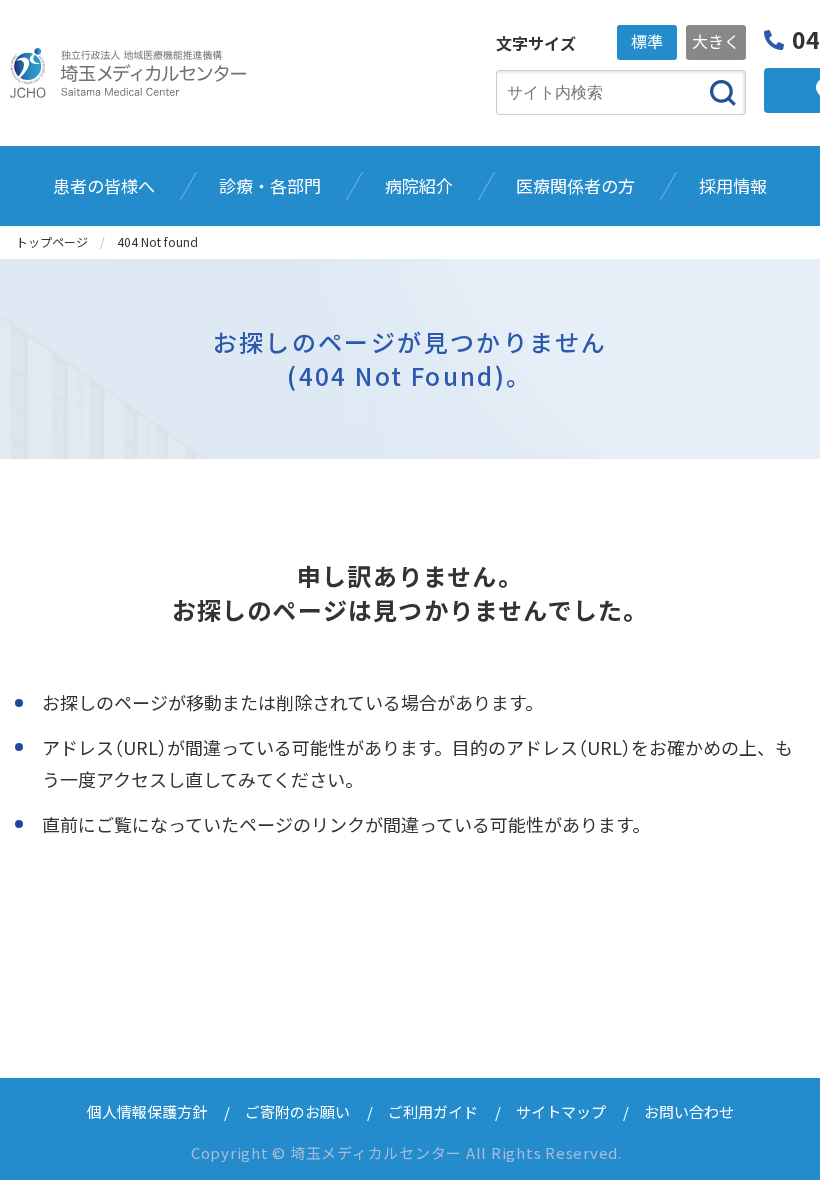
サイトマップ (561, 1111)
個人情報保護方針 (147, 1111)
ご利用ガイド (433, 1111)
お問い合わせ (689, 1111)
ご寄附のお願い (297, 1111)
